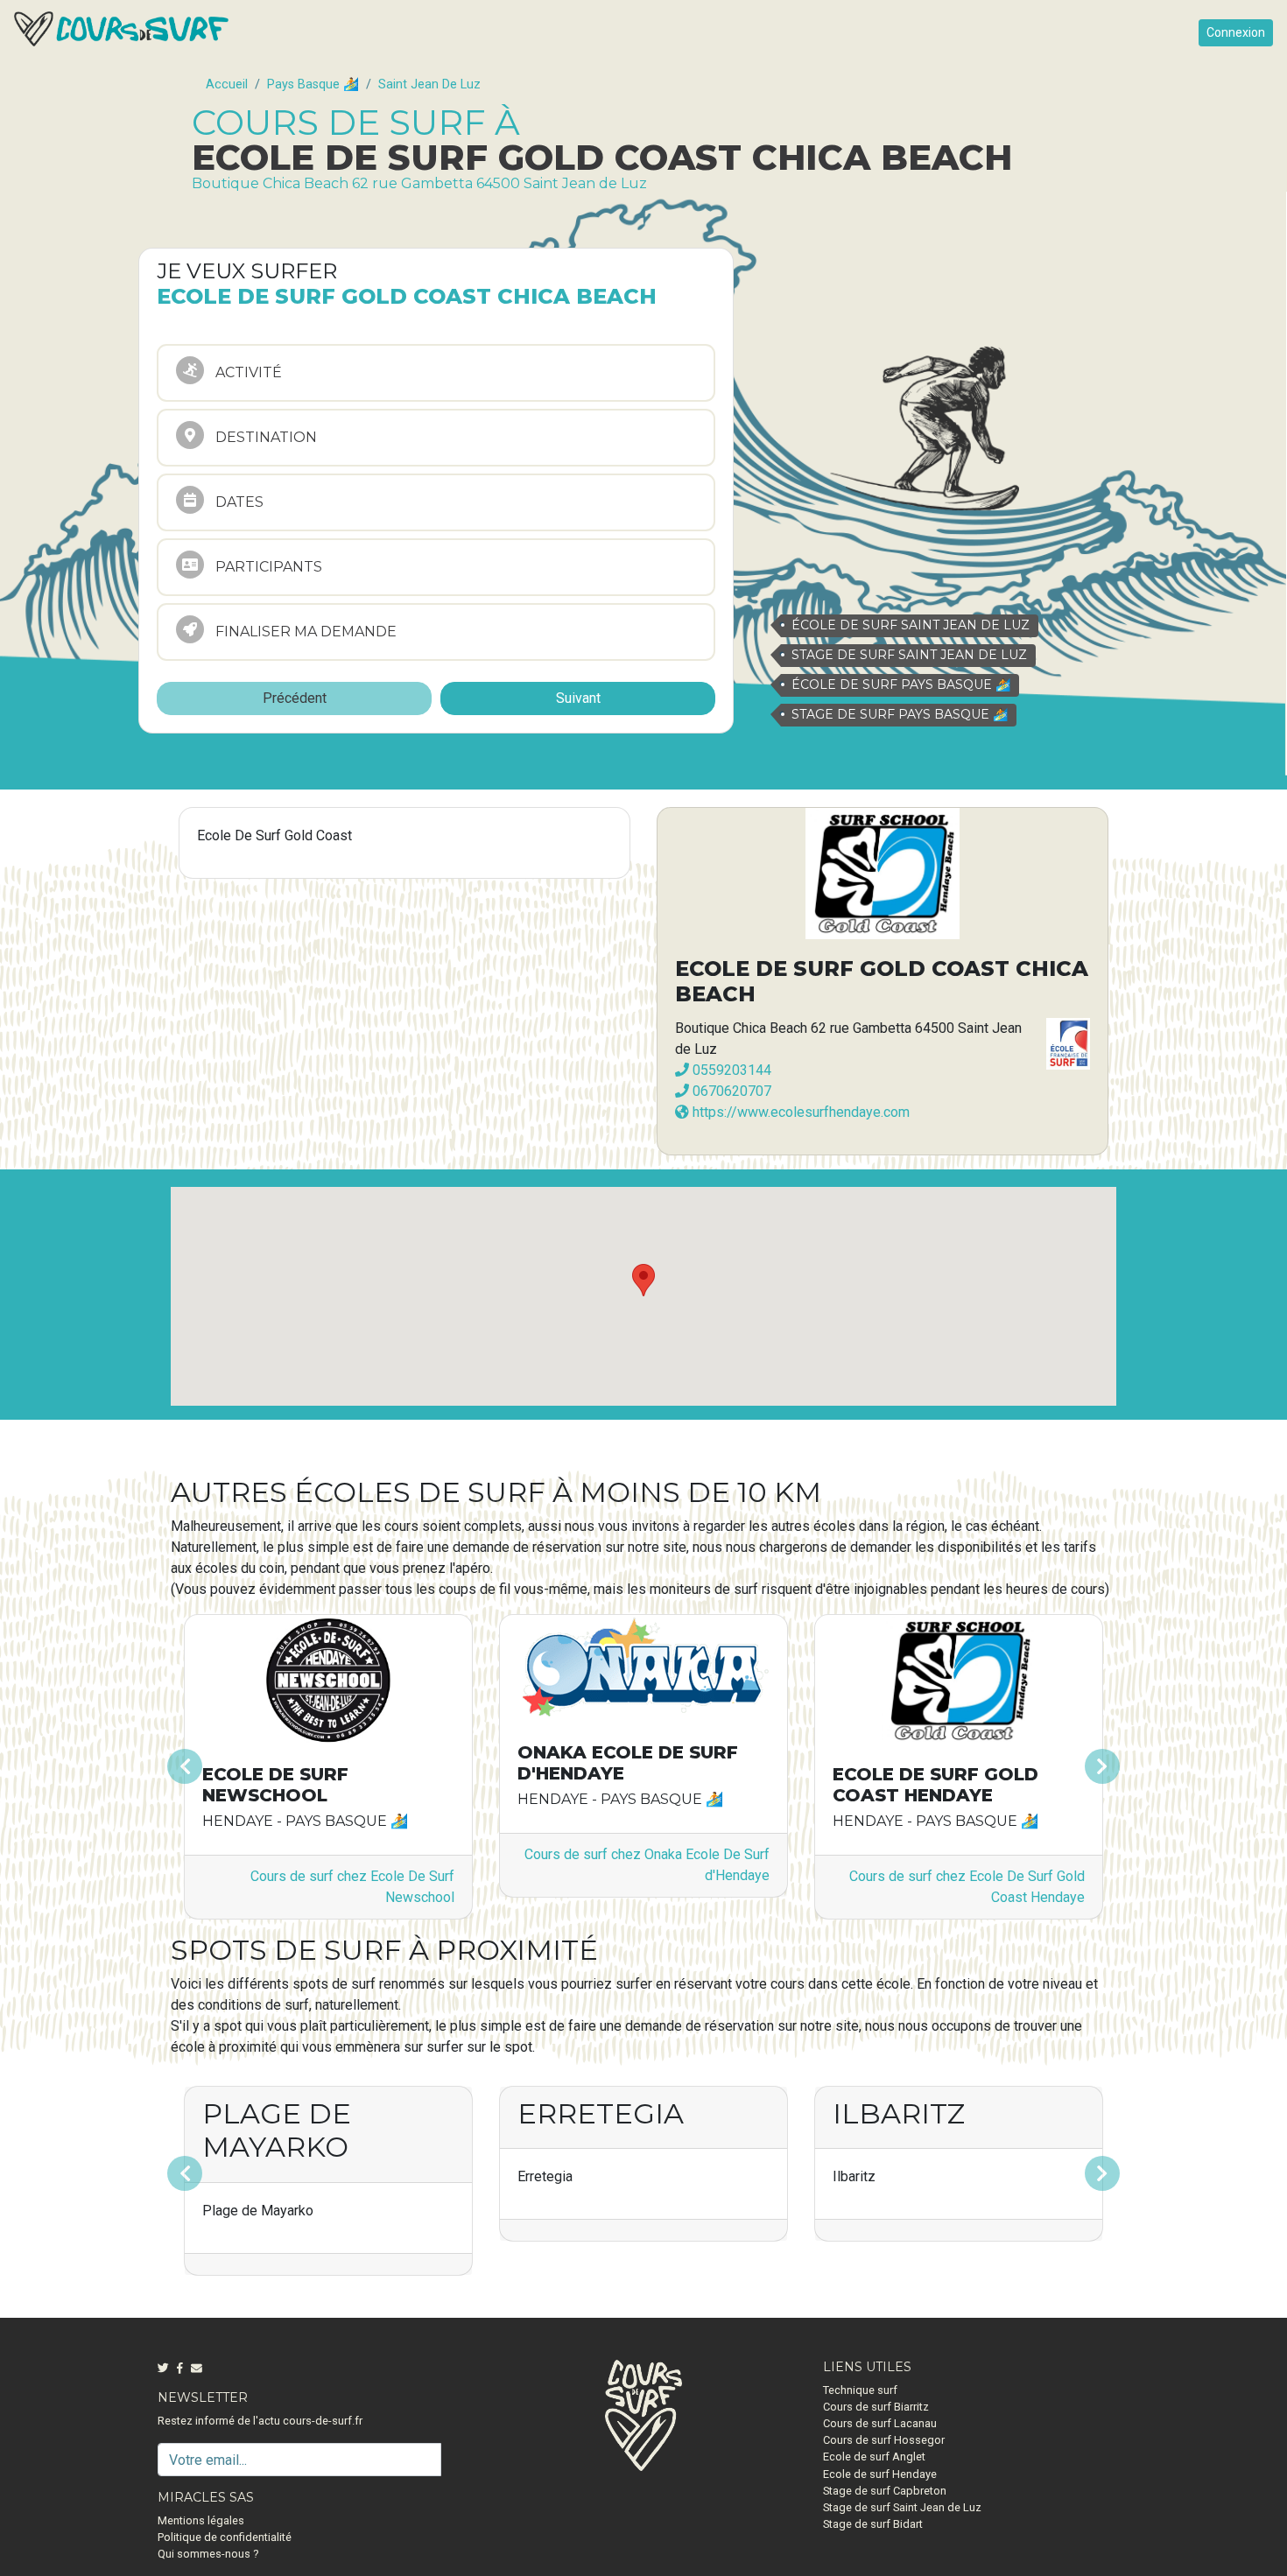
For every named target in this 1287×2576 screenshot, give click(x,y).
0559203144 (730, 1070)
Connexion (1236, 32)
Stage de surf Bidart (873, 2524)
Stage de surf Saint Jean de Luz (902, 2507)
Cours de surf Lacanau (880, 2423)
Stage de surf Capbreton (885, 2491)
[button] (242, 1766)
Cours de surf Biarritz (876, 2407)
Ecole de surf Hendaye (880, 2474)
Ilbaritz (899, 2113)
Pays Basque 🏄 (313, 84)
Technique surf (860, 2390)
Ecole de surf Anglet (874, 2457)
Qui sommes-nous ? (208, 2554)
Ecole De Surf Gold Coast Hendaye (935, 1785)
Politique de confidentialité (225, 2537)
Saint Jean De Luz (429, 84)
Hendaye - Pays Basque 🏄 (620, 1799)
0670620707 (730, 1091)
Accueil (227, 84)
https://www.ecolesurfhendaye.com (799, 1112)
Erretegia (601, 2113)
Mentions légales (201, 2520)
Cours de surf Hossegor (884, 2440)
